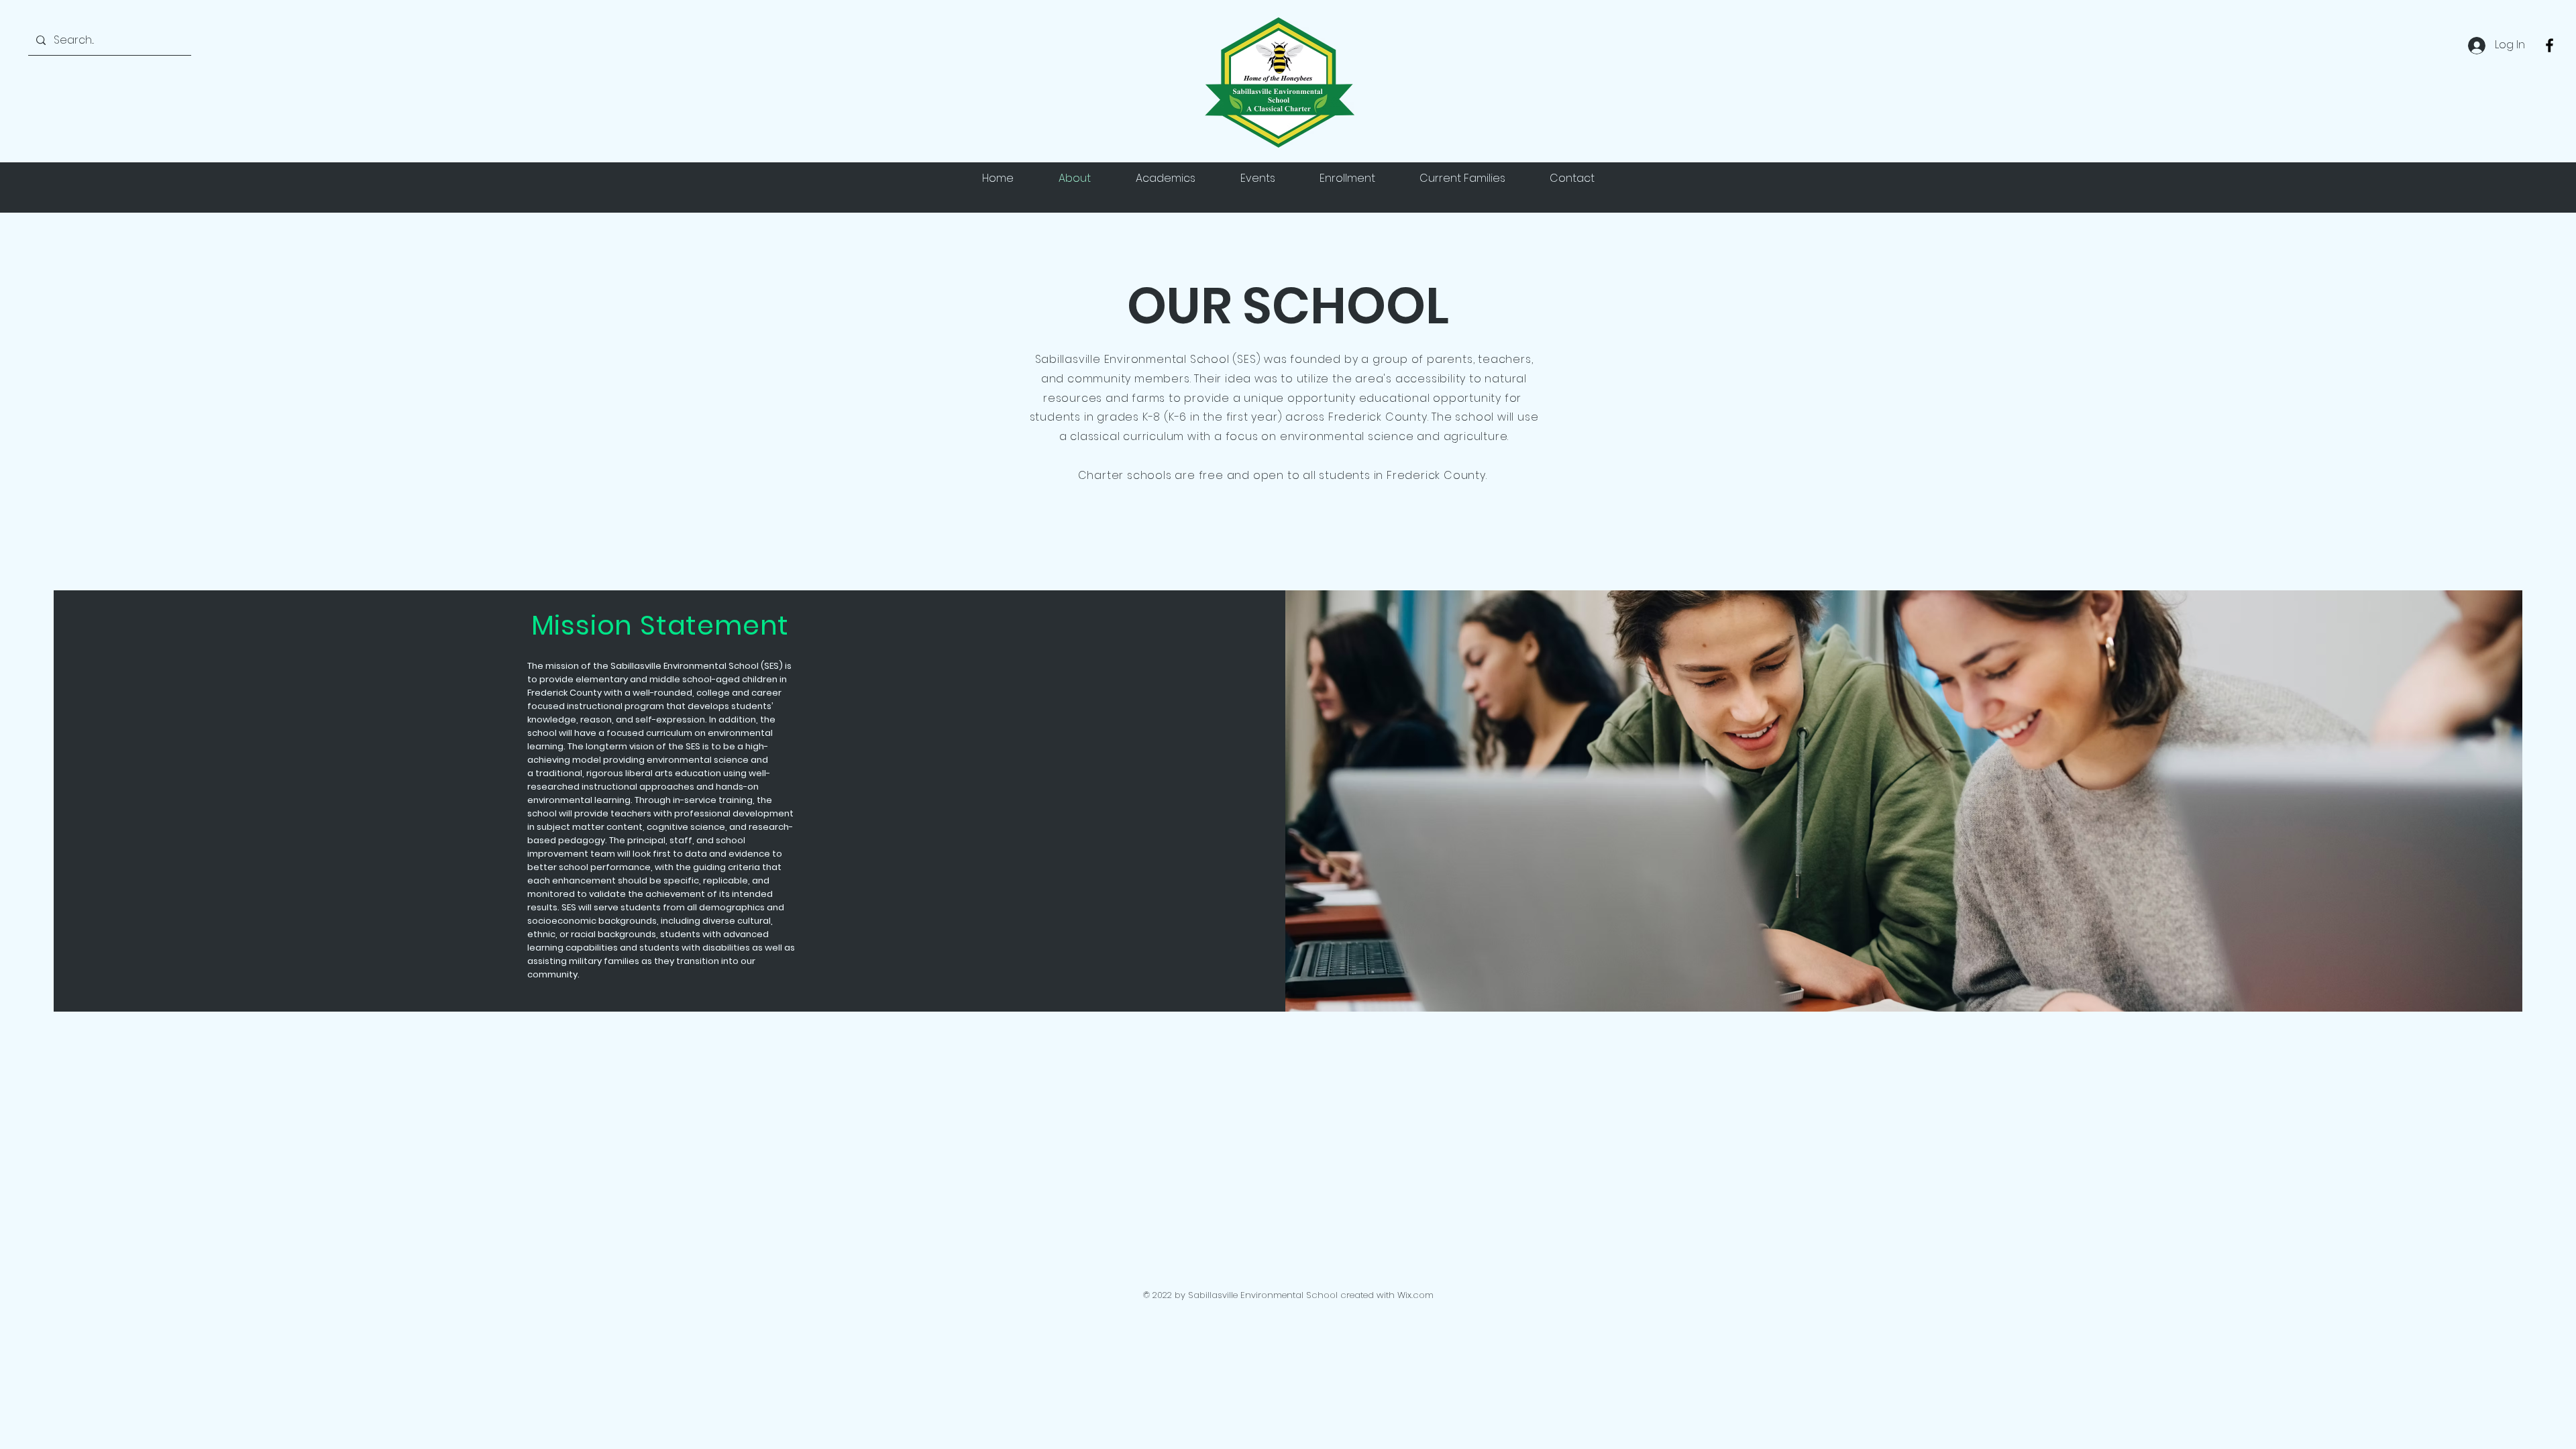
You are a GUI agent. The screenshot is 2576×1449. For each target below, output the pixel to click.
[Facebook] (2550, 45)
